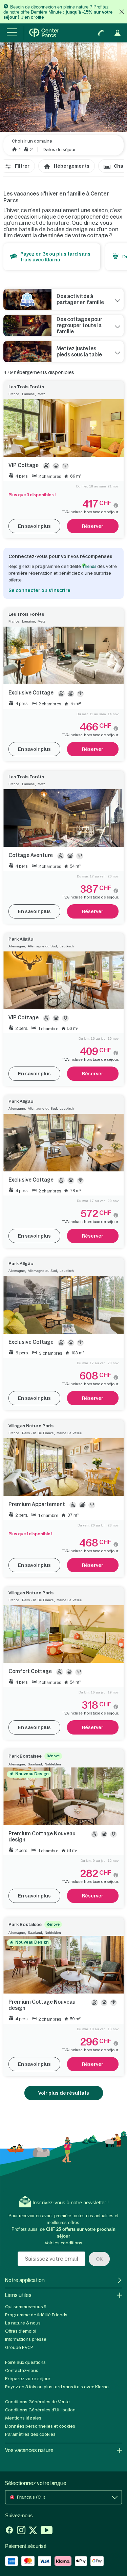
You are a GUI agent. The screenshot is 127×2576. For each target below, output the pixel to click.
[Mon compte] (118, 33)
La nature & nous (23, 2323)
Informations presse (26, 2339)
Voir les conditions (63, 2243)
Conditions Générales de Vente (37, 2402)
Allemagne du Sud (42, 946)
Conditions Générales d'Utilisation (40, 2410)
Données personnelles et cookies (40, 2426)
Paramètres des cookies (30, 2434)
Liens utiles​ (18, 2295)
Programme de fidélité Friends (36, 2315)
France (14, 394)
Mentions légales (23, 2418)
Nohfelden (53, 1764)
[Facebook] (9, 2531)
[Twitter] (33, 2531)
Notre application (25, 2280)
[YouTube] (47, 2531)
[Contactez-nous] (101, 33)
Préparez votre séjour (28, 2379)
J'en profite (33, 17)
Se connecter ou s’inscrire (39, 590)
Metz (41, 394)
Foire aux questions (25, 2362)
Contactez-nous (22, 2370)
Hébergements (72, 166)
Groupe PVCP (19, 2347)
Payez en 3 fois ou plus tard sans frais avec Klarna (57, 2387)
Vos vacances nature (29, 2450)
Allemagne (17, 946)
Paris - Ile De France (38, 1433)
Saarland (35, 1764)
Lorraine (28, 394)
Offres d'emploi (21, 2331)
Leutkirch (67, 946)
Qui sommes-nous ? (26, 2307)
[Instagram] (21, 2531)
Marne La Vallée (69, 1433)
